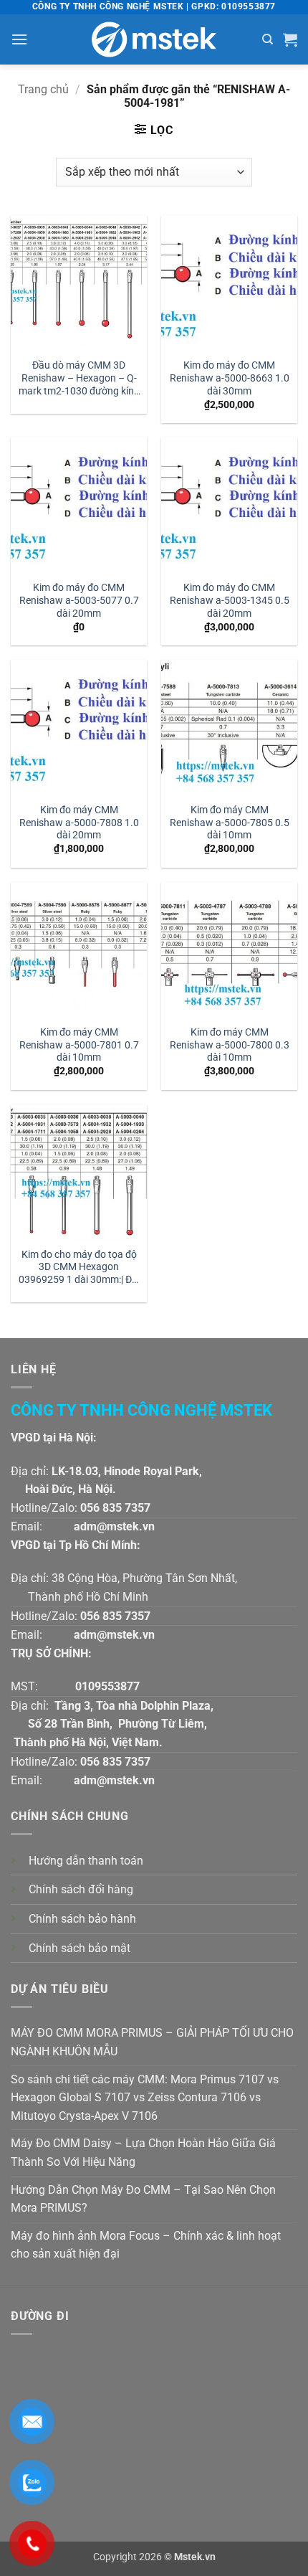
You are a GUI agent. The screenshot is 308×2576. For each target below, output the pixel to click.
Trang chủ (43, 89)
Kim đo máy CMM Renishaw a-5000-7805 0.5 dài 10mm (230, 822)
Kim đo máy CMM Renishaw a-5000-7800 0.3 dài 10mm (230, 1045)
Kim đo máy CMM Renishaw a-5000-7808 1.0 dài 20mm (79, 822)
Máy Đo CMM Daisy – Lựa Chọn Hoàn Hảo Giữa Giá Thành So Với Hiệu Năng (143, 2153)
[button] (19, 39)
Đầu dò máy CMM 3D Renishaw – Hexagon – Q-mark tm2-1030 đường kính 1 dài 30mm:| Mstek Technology (79, 379)
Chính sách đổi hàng (81, 1889)
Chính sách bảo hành (82, 1919)
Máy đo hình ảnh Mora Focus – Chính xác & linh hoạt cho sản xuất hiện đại (146, 2245)
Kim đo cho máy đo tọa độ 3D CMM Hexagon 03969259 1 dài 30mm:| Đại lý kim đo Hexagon (79, 1268)
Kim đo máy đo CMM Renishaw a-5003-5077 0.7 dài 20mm (79, 600)
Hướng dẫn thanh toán (86, 1861)
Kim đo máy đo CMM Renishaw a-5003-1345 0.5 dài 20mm (230, 600)
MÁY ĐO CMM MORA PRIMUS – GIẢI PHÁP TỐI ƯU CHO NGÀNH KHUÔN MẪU (152, 2042)
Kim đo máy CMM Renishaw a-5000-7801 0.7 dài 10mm (79, 1045)
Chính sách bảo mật (80, 1948)
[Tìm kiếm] (268, 39)
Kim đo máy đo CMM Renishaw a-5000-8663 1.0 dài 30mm (230, 378)
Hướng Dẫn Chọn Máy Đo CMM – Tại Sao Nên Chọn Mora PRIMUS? (143, 2199)
